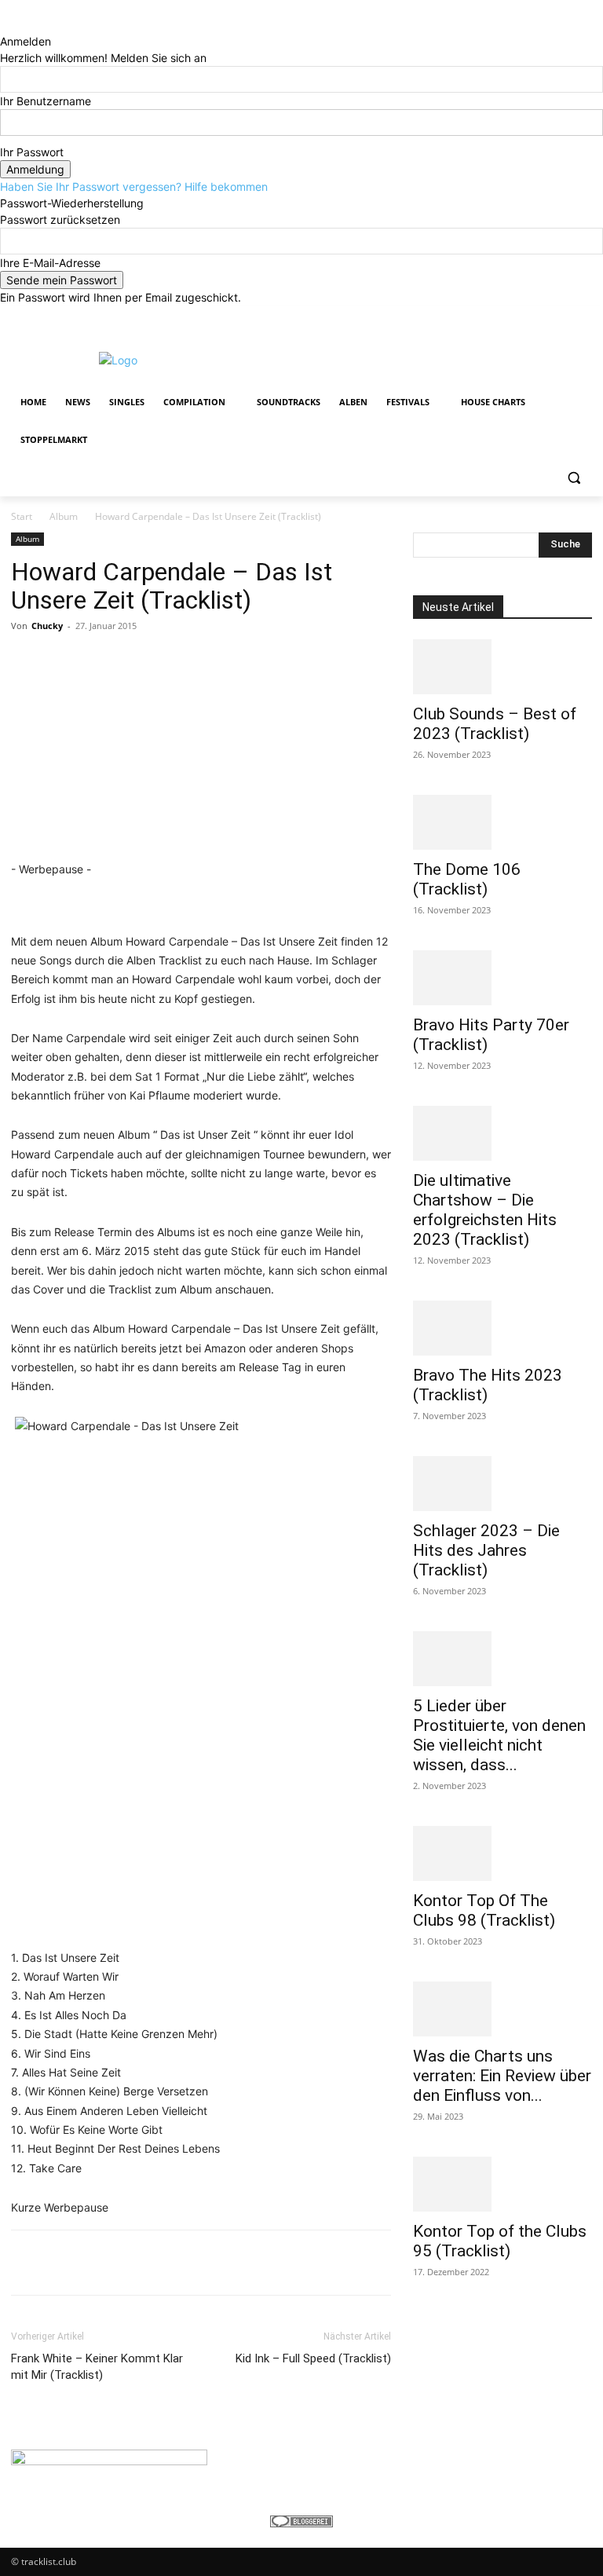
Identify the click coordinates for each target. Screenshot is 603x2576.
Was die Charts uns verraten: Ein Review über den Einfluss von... (502, 2076)
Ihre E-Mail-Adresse (50, 263)
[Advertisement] (408, 358)
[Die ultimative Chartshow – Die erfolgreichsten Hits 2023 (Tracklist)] (502, 1133)
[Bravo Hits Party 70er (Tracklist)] (502, 978)
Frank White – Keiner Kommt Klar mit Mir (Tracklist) (97, 2367)
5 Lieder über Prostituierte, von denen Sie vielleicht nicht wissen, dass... (499, 1735)
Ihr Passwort (32, 152)
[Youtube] (583, 317)
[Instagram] (518, 317)
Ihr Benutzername (46, 101)
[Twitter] (540, 317)
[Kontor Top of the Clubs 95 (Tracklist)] (502, 2184)
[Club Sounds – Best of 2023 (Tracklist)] (502, 667)
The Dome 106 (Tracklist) (467, 879)
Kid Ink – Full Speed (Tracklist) (313, 2358)
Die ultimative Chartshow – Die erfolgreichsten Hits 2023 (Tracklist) (485, 1210)
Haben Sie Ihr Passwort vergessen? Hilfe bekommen (134, 187)
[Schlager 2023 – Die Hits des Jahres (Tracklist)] (502, 1484)
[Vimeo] (561, 317)
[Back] (4, 25)
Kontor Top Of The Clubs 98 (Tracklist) (484, 1910)
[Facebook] (496, 317)
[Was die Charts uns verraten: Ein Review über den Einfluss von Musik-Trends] (502, 2009)
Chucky (47, 626)
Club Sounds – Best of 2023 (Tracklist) (495, 724)
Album (64, 516)
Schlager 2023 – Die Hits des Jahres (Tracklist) (486, 1550)
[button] (574, 478)
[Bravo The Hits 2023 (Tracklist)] (502, 1328)
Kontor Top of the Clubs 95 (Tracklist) (500, 2241)
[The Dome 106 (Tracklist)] (502, 822)
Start (22, 516)
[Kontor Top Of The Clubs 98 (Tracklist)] (502, 1853)
